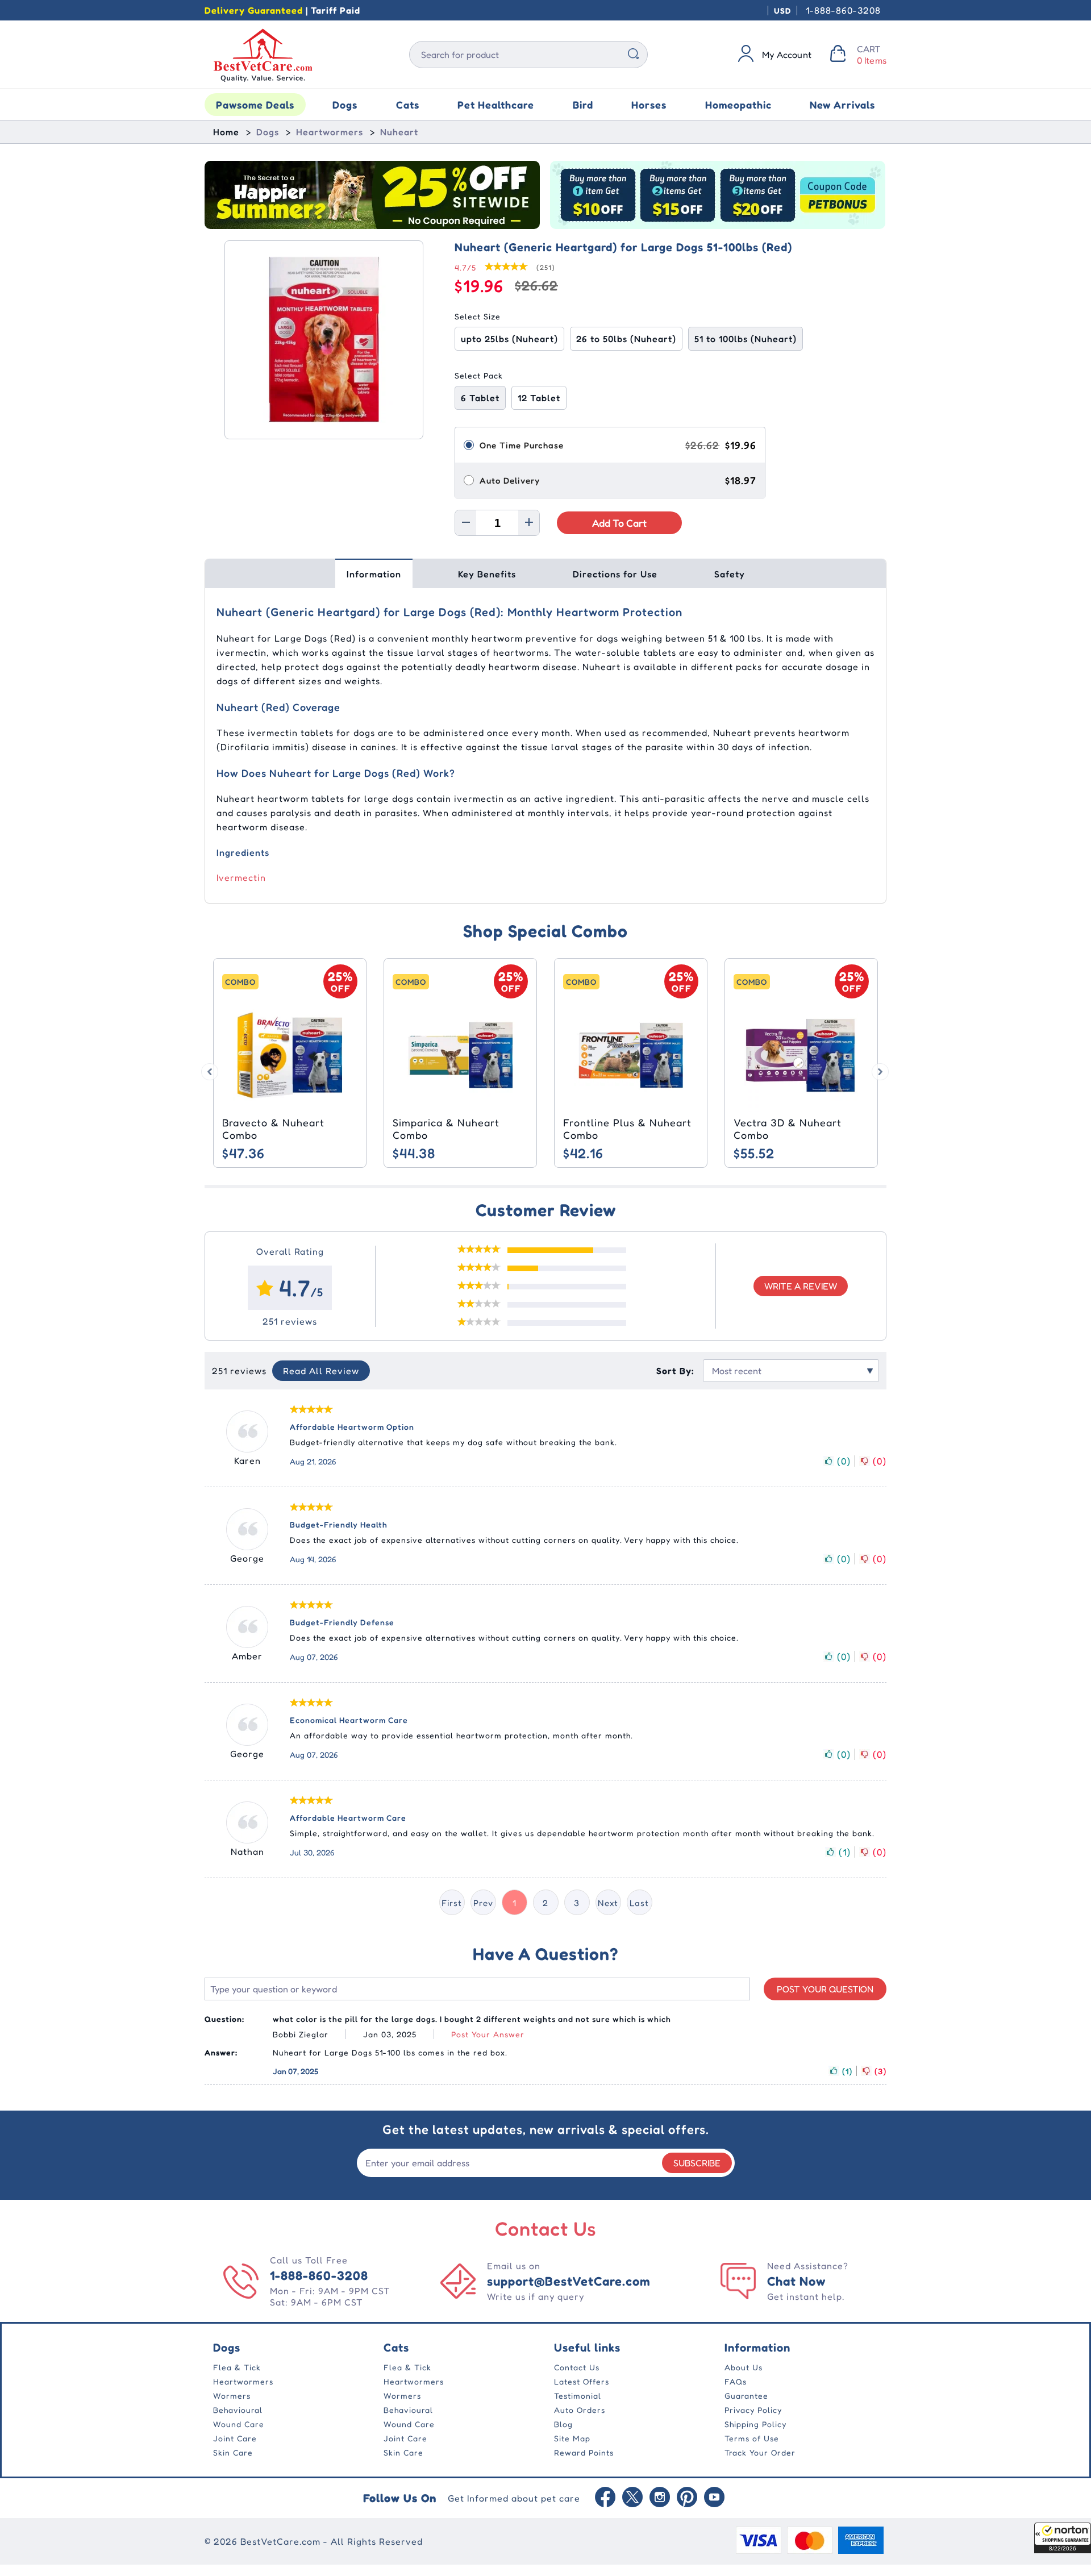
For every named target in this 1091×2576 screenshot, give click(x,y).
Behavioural (238, 2410)
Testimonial (578, 2396)
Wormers (232, 2396)
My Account (787, 55)
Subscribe (697, 2163)
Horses (649, 105)
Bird (583, 105)
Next (608, 1903)
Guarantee (746, 2396)
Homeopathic (738, 105)
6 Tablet (480, 398)
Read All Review (321, 1371)
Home (226, 132)
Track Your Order (760, 2452)
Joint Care (235, 2438)
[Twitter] (632, 2498)
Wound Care (239, 2424)
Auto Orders (580, 2410)
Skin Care (233, 2452)
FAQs (736, 2381)
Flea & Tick (237, 2367)
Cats (408, 105)
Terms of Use (752, 2438)
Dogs (345, 105)
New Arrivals (842, 105)
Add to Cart (619, 523)
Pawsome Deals (255, 105)
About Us (744, 2367)
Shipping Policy (755, 2424)
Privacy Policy (753, 2410)
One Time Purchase (522, 445)
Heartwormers (330, 132)
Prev (483, 1903)
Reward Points (584, 2452)
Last (639, 1903)
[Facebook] (605, 2498)
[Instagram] (660, 2498)
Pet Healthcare (496, 105)
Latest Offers (582, 2381)
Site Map (572, 2438)
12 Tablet (539, 398)
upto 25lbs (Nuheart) (509, 339)
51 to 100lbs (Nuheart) (746, 339)
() (844, 1461)
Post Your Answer (488, 2034)
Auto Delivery (510, 480)
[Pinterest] (687, 2498)
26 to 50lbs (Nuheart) (626, 339)
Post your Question (825, 1989)
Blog (563, 2424)
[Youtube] (714, 2498)
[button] (1063, 2538)
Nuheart (399, 132)
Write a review (801, 1286)
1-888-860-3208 (843, 10)
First (452, 1903)
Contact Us (577, 2367)
